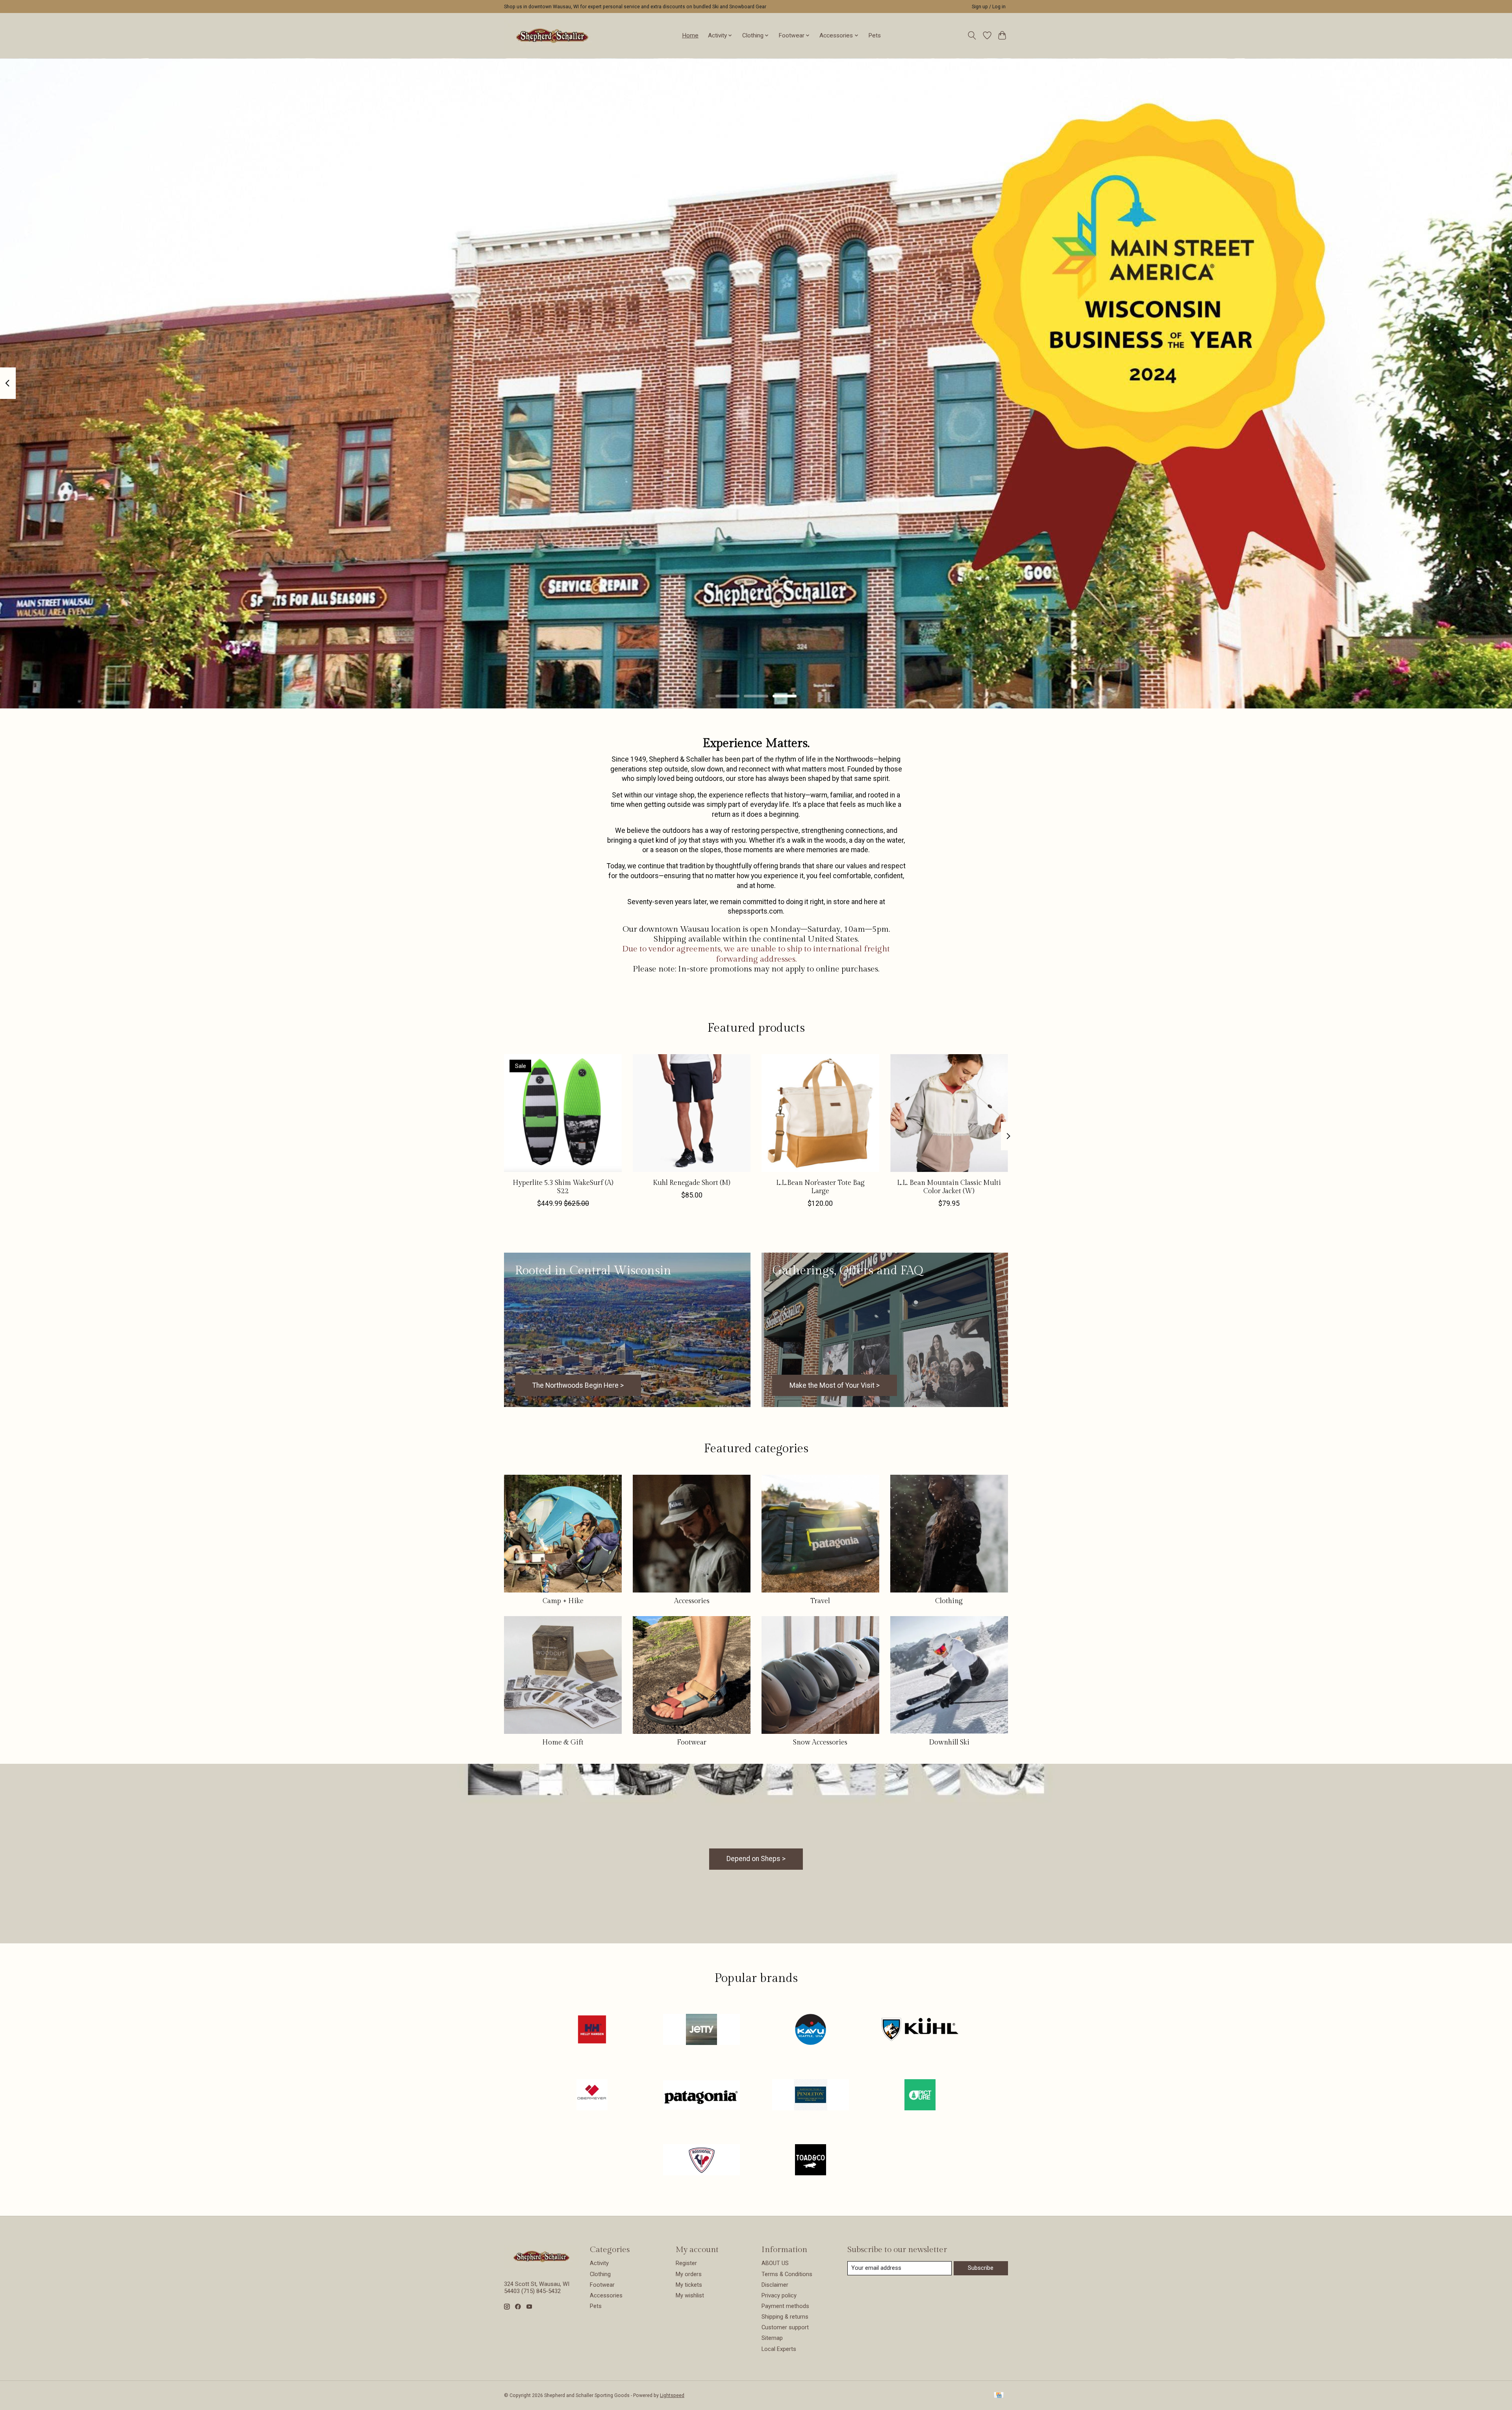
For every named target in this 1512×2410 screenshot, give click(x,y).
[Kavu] (811, 2030)
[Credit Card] (999, 2396)
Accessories (692, 1601)
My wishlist (690, 2295)
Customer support (785, 2327)
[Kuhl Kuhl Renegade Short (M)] (692, 1113)
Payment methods (785, 2306)
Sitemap (772, 2338)
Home (690, 35)
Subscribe (981, 2268)
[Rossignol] (701, 2161)
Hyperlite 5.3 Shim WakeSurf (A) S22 (563, 1187)
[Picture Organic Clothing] (920, 2095)
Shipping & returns (785, 2317)
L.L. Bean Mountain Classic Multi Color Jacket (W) (949, 1187)
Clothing (949, 1601)
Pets (875, 35)
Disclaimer (775, 2285)
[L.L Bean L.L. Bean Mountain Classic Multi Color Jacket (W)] (949, 1113)
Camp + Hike (563, 1601)
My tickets (689, 2285)
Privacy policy (779, 2295)
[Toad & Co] (811, 2161)
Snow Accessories (820, 1742)
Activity (599, 2263)
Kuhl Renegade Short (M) (692, 1183)
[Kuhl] (920, 2030)
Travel (820, 1601)
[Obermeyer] (592, 2095)
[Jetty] (701, 2030)
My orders (689, 2274)
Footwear (692, 1742)
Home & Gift (563, 1742)
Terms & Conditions (787, 2274)
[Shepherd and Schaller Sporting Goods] (552, 35)
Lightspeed (672, 2395)
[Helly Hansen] (592, 2030)
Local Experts (779, 2349)
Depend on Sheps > (756, 1859)
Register (686, 2263)
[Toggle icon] (972, 35)
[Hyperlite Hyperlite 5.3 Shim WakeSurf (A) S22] (563, 1113)
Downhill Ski (949, 1742)
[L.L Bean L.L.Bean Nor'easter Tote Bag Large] (820, 1113)
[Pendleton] (811, 2095)
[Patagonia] (701, 2095)
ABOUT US (775, 2263)
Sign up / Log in (989, 7)
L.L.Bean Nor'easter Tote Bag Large (820, 1187)
